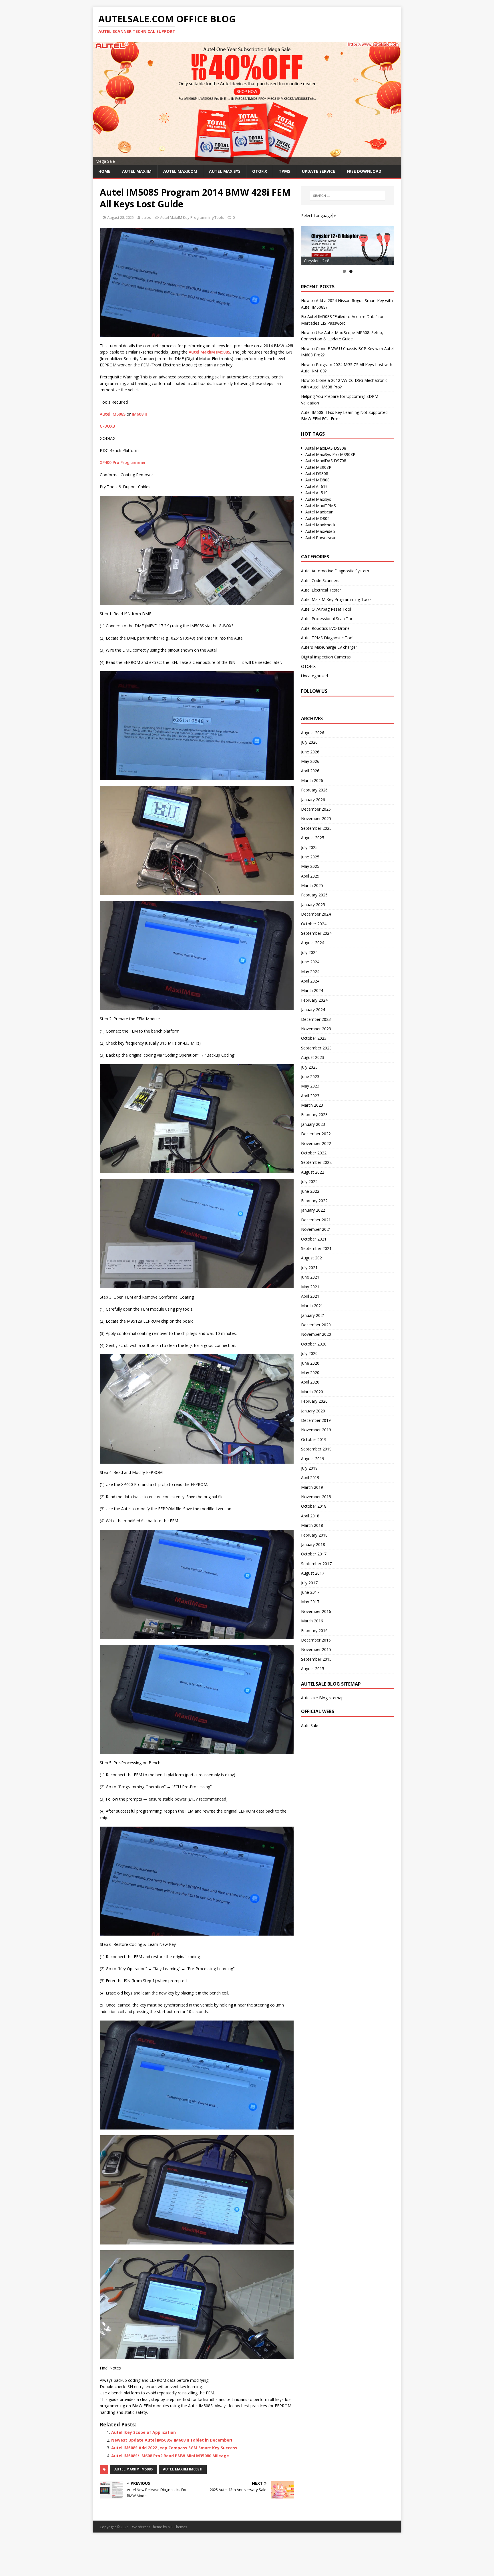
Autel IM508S (113, 414)
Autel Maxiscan (319, 512)
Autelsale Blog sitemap (322, 1698)
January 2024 (313, 1010)
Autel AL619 (316, 486)
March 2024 (312, 990)
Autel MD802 (317, 518)
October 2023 (314, 1038)
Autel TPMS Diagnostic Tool (327, 638)
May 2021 (310, 1287)
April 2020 (310, 1382)
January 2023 (313, 1124)
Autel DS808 (317, 474)
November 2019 (316, 1430)
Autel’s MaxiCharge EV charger (329, 647)
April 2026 (310, 771)
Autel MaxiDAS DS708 (326, 461)
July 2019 (309, 1468)
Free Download (364, 171)
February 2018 (314, 1535)
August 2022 (313, 1172)
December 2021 (316, 1220)
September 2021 (316, 1248)
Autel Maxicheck (320, 525)
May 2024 (310, 972)
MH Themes (177, 2527)
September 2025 (316, 828)
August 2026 (313, 733)
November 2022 (316, 1143)
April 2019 (310, 1477)
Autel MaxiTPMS (321, 506)
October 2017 (314, 1554)
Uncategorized (314, 676)
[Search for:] (348, 196)
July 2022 (309, 1181)
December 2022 (316, 1134)
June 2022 (310, 1191)
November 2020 (316, 1334)
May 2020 (310, 1373)
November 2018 (316, 1497)
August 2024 (313, 943)
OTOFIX (260, 171)
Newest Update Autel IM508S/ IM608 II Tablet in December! (172, 2440)
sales (146, 217)
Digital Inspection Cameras (326, 657)
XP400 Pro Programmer (123, 462)
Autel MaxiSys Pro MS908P (330, 454)
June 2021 (310, 1277)
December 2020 (316, 1325)
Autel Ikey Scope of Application (144, 2432)
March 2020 (312, 1392)
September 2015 (316, 1659)
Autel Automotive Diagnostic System (335, 571)
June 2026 (310, 752)
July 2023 (309, 1067)
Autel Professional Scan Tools (329, 619)
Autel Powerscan (321, 538)
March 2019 (312, 1487)
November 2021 (316, 1229)
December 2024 (316, 914)
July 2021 (309, 1268)
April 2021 (310, 1296)
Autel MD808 (317, 480)
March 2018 (312, 1525)
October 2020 (314, 1344)
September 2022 (316, 1162)
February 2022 (314, 1201)
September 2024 (316, 933)
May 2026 (310, 761)
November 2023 (316, 1029)
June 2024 (310, 962)
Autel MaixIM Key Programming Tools (192, 217)
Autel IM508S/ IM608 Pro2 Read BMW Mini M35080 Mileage (170, 2456)
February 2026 (314, 790)
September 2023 (316, 1048)
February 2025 (314, 895)
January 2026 (313, 800)
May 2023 (310, 1086)
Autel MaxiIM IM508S (209, 352)
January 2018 (313, 1544)
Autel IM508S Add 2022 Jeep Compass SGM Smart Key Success (174, 2448)
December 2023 (316, 1019)
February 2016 (314, 1631)
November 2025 (316, 818)
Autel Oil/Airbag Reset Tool (326, 609)
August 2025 (313, 838)
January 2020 (313, 1411)
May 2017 (310, 1602)
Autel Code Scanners (320, 581)
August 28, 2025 (120, 217)
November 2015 (316, 1649)
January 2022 (313, 1210)
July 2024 (309, 952)
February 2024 (314, 1000)
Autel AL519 (316, 493)
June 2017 (310, 1592)
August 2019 (313, 1459)
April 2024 (310, 981)
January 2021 (313, 1315)
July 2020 (309, 1353)
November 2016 (316, 1611)
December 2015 (316, 1640)
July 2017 (309, 1583)
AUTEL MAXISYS (225, 171)
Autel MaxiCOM (180, 171)
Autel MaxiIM (137, 171)
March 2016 (312, 1621)
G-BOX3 (107, 426)
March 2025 (312, 885)
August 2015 (313, 1669)
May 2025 (310, 866)
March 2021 (312, 1306)
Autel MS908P (318, 467)
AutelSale (310, 1725)
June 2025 (310, 857)
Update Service (318, 171)
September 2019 (316, 1449)
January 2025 (313, 905)
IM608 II (139, 414)
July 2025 (309, 847)
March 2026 (312, 780)
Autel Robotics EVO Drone (325, 628)
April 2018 (310, 1516)
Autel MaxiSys (318, 499)
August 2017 (313, 1573)
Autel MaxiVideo (320, 531)
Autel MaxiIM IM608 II (183, 2469)
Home (104, 171)
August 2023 (313, 1057)
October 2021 (314, 1239)
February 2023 (314, 1115)
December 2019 (316, 1420)
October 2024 (314, 924)
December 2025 (316, 809)
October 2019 (314, 1439)
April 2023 (310, 1096)
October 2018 (314, 1506)
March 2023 (312, 1105)
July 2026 (309, 742)
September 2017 (316, 1564)
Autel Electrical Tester (321, 590)
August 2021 (313, 1258)
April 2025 (310, 876)
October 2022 (314, 1153)
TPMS (284, 171)
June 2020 (310, 1363)
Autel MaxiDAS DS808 (326, 448)
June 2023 (310, 1076)
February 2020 (314, 1401)
